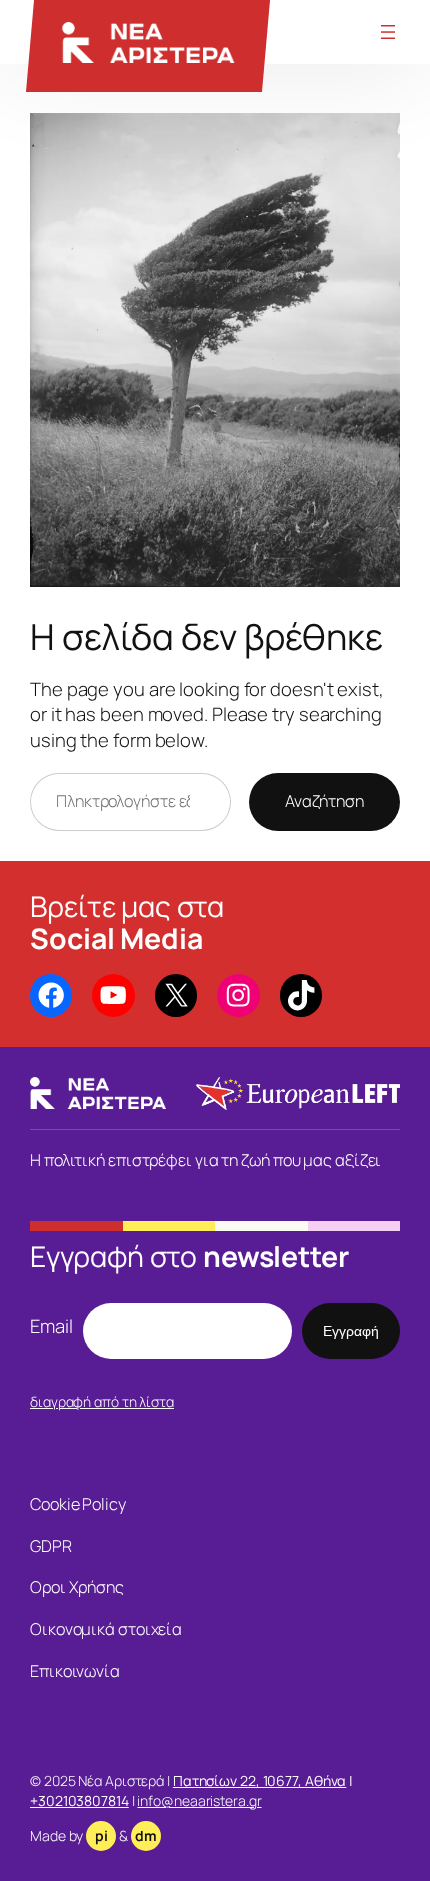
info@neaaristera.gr (199, 1800)
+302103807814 (79, 1800)
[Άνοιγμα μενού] (388, 32)
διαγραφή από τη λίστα (102, 1401)
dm (146, 1835)
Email (51, 1326)
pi (101, 1835)
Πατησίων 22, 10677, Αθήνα (260, 1780)
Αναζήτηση (324, 801)
